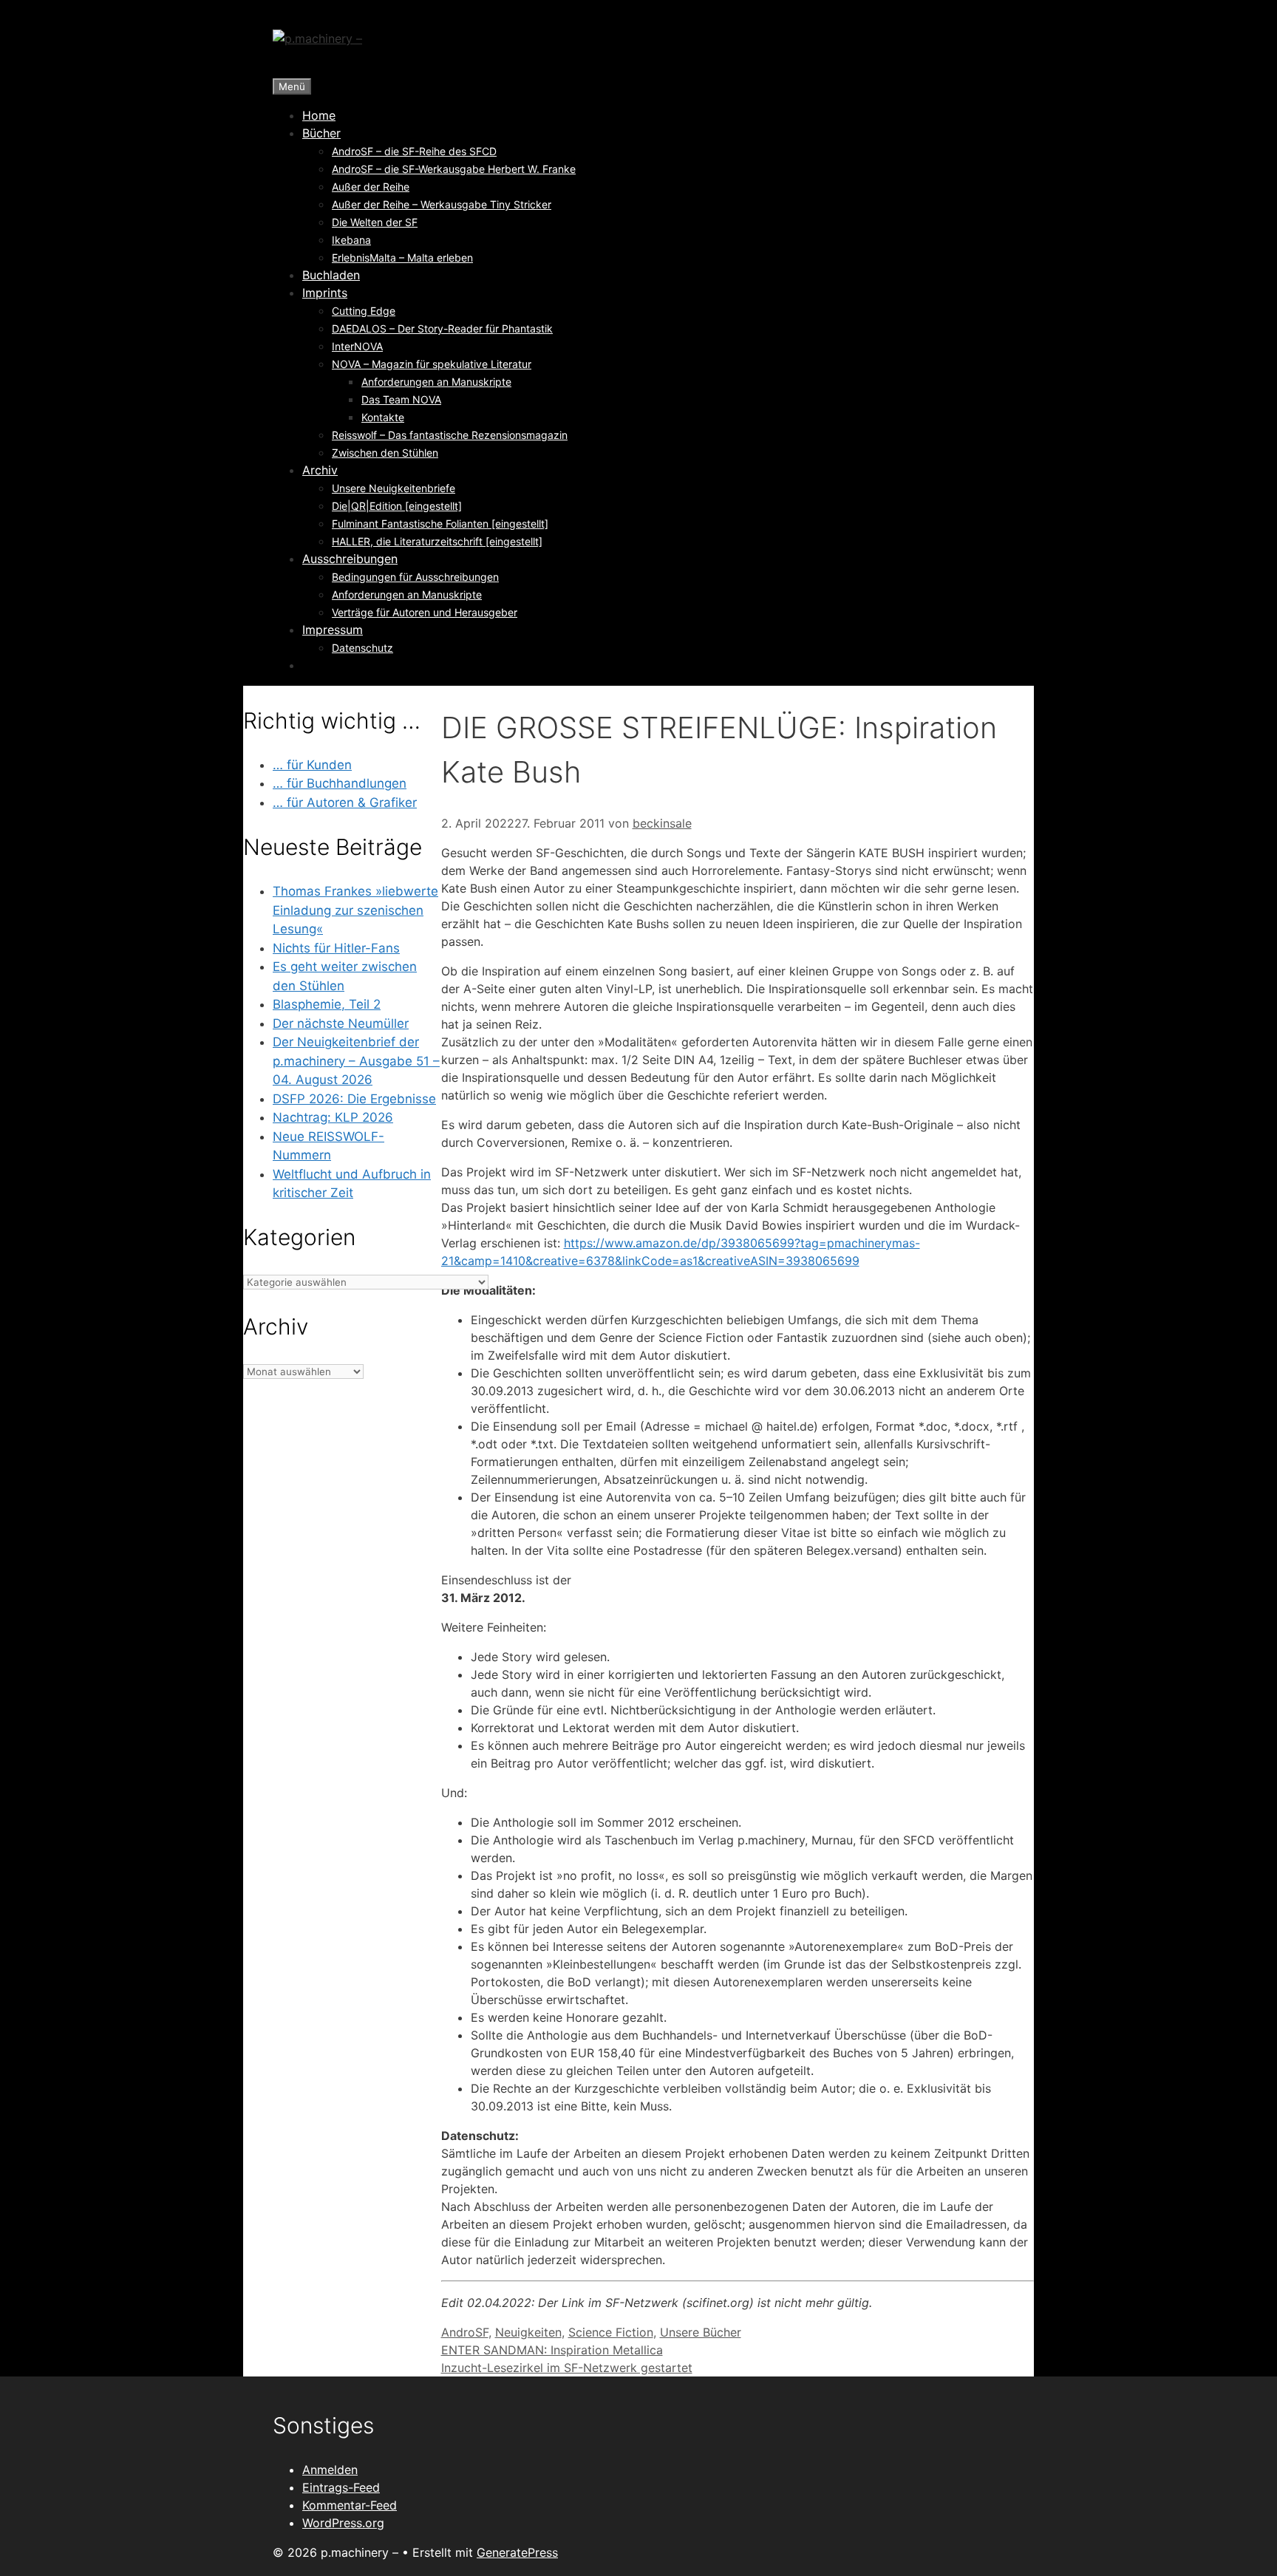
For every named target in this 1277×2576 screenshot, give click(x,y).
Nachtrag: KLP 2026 (333, 1117)
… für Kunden (312, 765)
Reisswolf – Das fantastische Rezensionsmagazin (450, 435)
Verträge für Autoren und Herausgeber (425, 612)
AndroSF (465, 2332)
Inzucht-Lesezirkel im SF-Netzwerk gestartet (567, 2368)
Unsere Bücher (701, 2332)
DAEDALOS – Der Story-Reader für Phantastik (442, 328)
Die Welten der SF (375, 222)
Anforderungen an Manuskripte (436, 382)
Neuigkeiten (528, 2332)
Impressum (333, 630)
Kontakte (383, 417)
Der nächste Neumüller (341, 1023)
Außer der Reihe (371, 187)
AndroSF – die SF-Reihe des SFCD (414, 151)
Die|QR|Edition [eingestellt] (397, 506)
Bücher (321, 133)
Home (319, 115)
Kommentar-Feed (350, 2505)
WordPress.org (343, 2523)
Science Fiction (611, 2332)
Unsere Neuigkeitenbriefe (394, 488)
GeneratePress (517, 2552)
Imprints (325, 293)
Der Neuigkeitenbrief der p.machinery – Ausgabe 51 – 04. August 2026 (356, 1061)
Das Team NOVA (401, 399)
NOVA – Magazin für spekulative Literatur (432, 364)
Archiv (320, 470)
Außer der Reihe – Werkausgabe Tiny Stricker (442, 204)
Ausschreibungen (350, 559)
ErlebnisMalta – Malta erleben (402, 258)
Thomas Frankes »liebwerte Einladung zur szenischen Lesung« (355, 910)
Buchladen (331, 275)
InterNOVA (357, 346)
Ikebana (351, 240)
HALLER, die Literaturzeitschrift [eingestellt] (437, 541)
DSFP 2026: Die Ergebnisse (354, 1099)
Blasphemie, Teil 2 (327, 1004)
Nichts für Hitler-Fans (336, 948)
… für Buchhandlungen (340, 783)
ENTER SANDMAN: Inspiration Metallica (552, 2350)
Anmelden (330, 2470)
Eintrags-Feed (341, 2487)
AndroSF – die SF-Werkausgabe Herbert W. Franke (454, 169)
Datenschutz (362, 648)
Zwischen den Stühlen (385, 453)
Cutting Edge (364, 311)
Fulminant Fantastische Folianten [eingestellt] (440, 524)
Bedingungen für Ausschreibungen (415, 577)
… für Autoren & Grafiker (345, 803)
